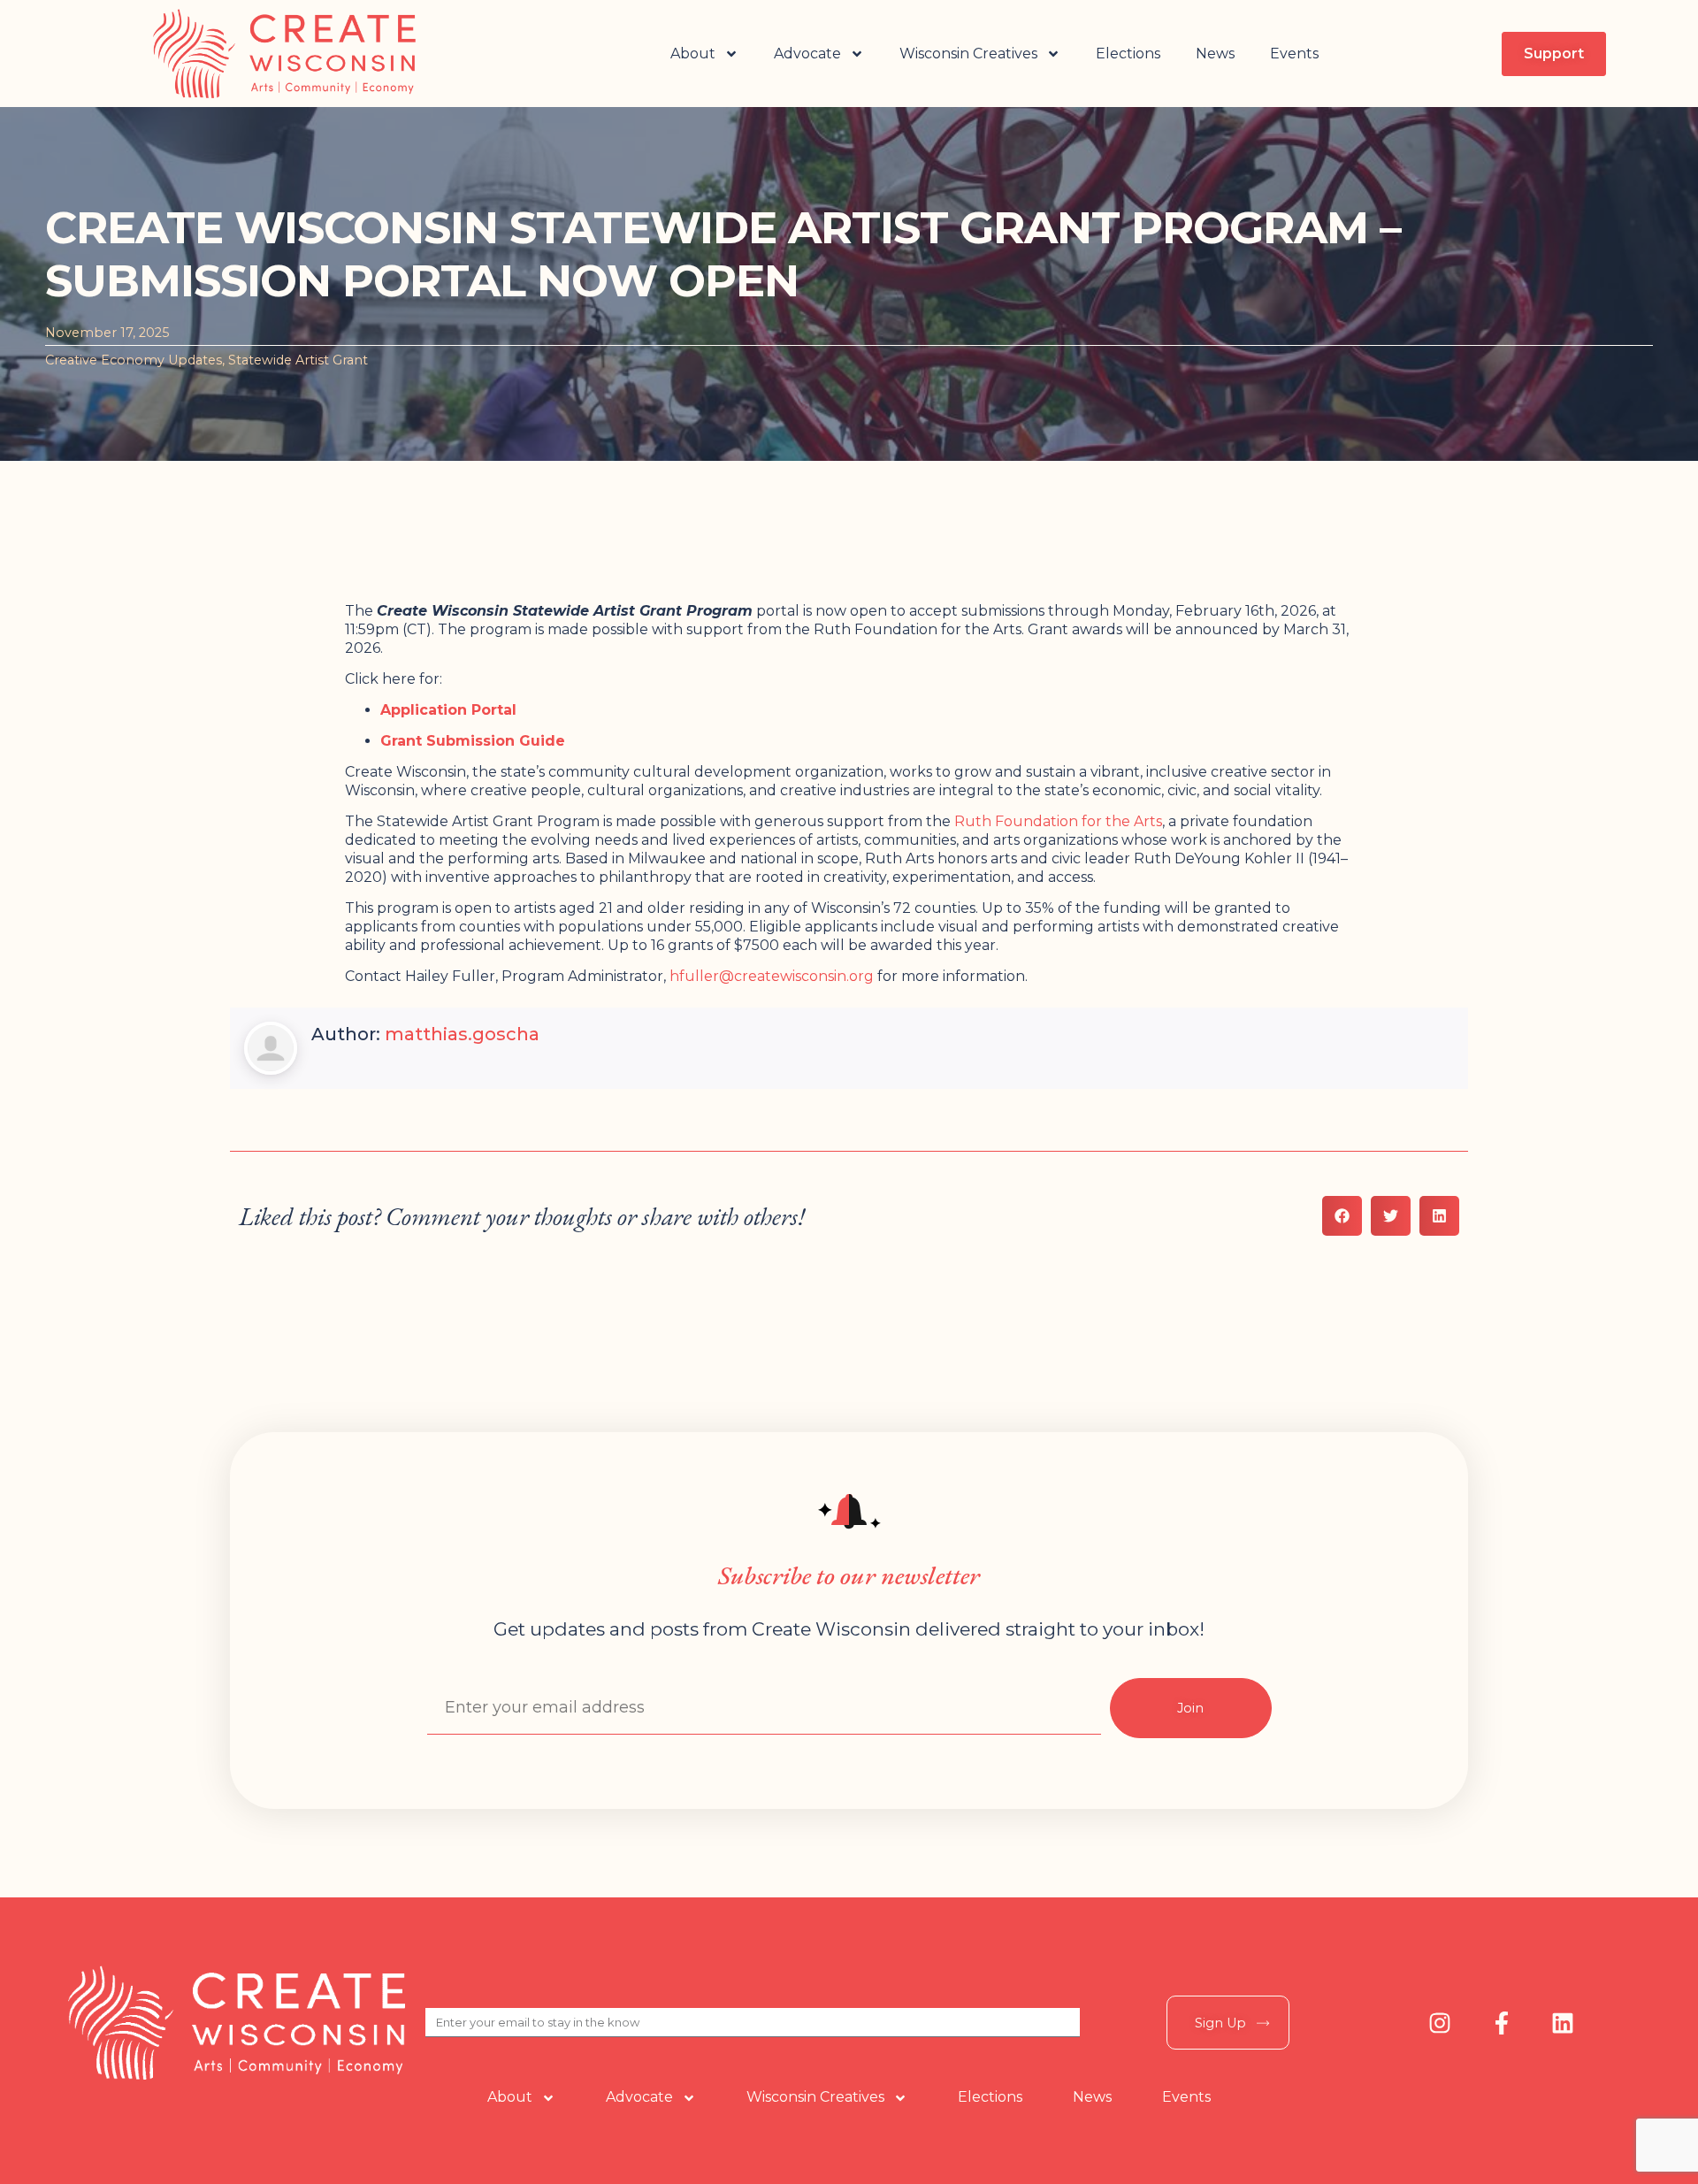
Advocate (807, 54)
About (693, 54)
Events (1294, 54)
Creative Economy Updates (134, 360)
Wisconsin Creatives (968, 54)
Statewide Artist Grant (298, 360)
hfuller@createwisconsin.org (772, 976)
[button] (1342, 1216)
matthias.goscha (462, 1034)
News (1215, 54)
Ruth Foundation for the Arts (1058, 821)
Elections (1128, 54)
